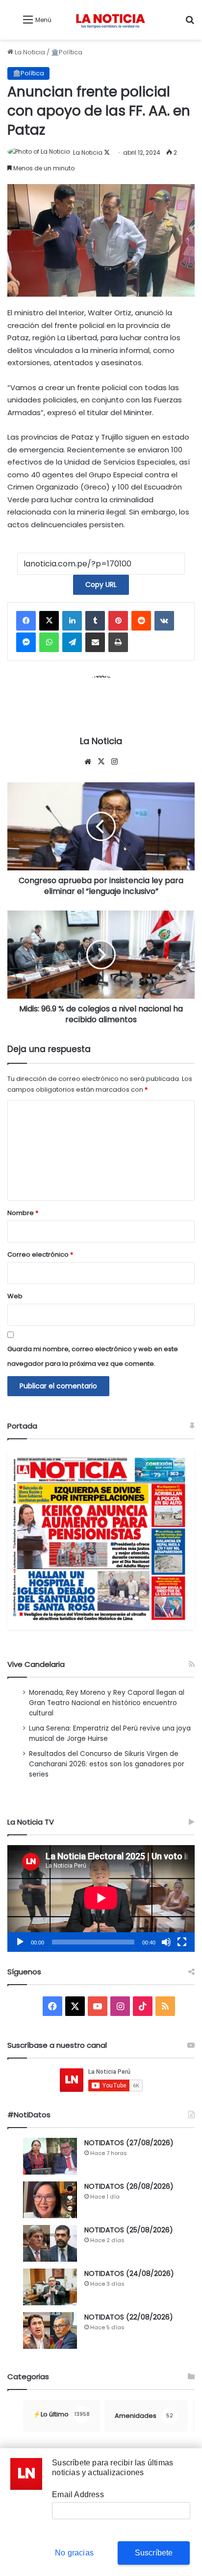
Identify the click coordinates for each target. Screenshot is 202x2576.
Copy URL (101, 585)
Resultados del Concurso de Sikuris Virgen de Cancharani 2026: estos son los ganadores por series (107, 1764)
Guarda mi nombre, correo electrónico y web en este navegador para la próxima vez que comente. (93, 1356)
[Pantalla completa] (182, 1942)
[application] (101, 1898)
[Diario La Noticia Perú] (110, 20)
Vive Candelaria (36, 1664)
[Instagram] (114, 762)
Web (15, 1296)
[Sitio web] (88, 762)
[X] (49, 621)
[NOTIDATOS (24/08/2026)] (50, 2287)
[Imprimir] (118, 642)
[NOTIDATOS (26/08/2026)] (50, 2200)
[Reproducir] (20, 1942)
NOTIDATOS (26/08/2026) (129, 2186)
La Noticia (29, 52)
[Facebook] (26, 621)
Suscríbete (154, 2553)
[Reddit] (141, 621)
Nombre (23, 1213)
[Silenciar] (166, 1942)
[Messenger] (26, 642)
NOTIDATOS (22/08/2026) (129, 2317)
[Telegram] (72, 642)
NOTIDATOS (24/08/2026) (129, 2273)
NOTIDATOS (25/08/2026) (129, 2230)
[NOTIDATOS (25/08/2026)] (50, 2243)
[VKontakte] (164, 621)
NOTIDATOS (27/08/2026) (129, 2143)
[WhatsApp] (49, 642)
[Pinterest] (118, 621)
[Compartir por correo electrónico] (95, 642)
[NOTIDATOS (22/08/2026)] (50, 2330)
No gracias (74, 2553)
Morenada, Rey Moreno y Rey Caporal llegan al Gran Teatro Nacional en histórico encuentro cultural (107, 1703)
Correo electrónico (40, 1254)
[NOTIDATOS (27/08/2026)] (50, 2156)
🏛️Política (67, 52)
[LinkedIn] (72, 621)
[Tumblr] (95, 621)
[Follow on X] (107, 152)
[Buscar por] (190, 23)
